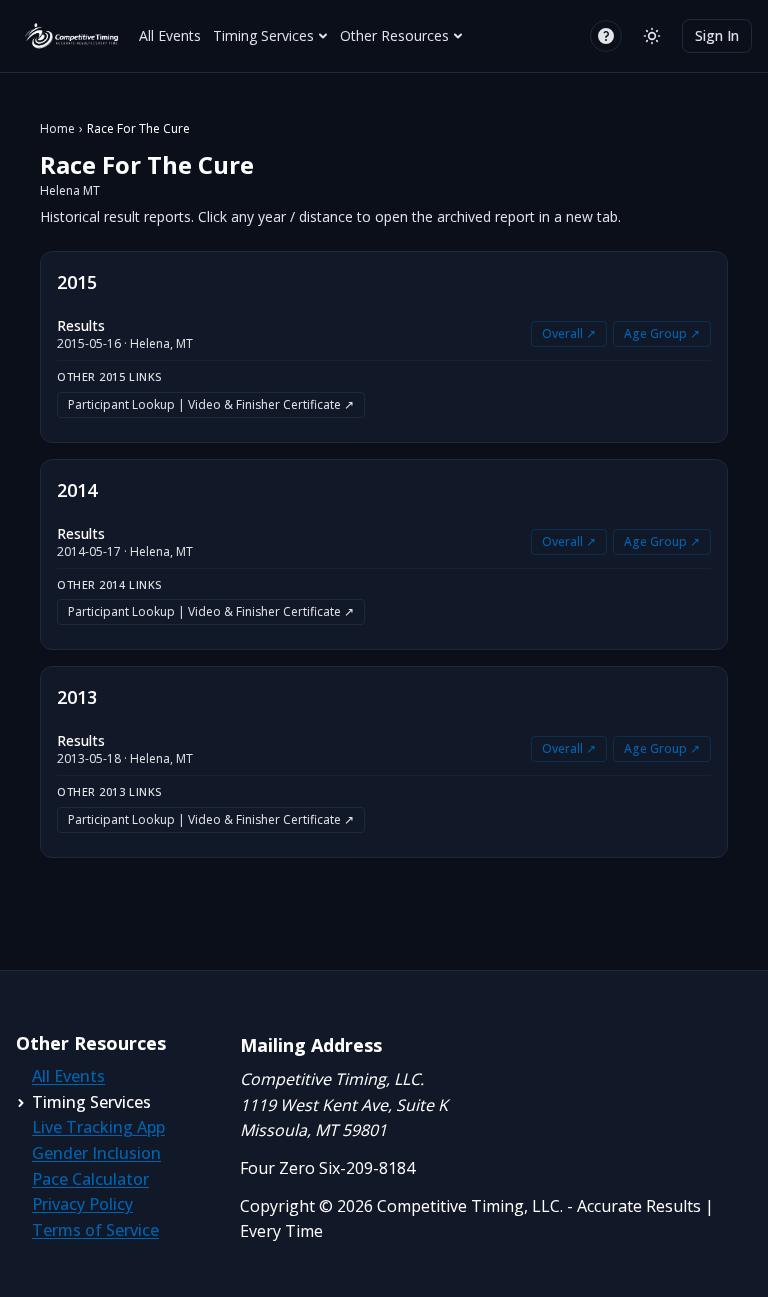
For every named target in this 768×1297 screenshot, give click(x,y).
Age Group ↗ (662, 333)
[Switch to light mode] (652, 36)
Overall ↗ (569, 333)
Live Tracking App (98, 1127)
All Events (170, 35)
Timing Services (263, 35)
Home (57, 129)
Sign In (717, 35)
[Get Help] (606, 36)
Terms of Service (95, 1230)
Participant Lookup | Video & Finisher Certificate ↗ (211, 404)
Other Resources (394, 35)
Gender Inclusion (96, 1153)
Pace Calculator (90, 1179)
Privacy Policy (82, 1204)
